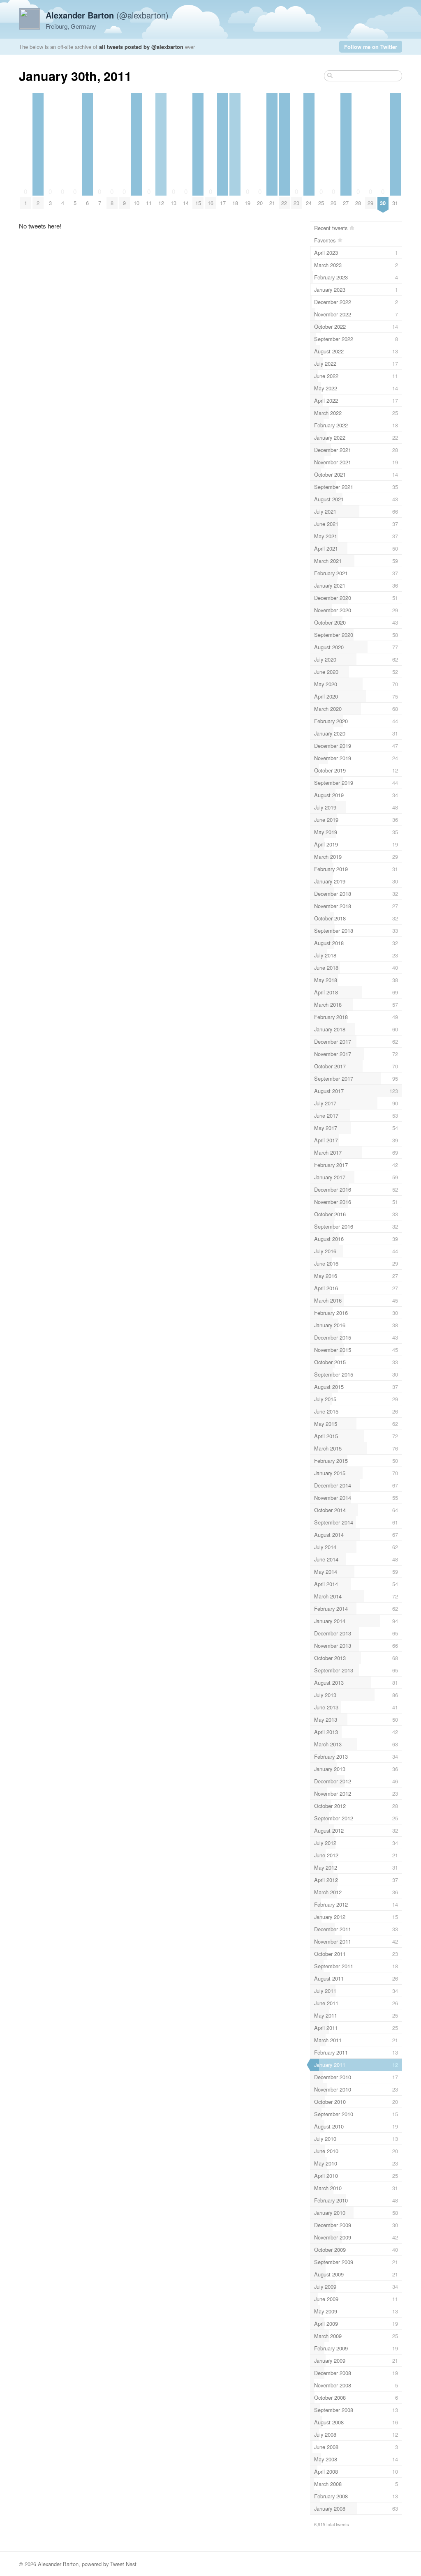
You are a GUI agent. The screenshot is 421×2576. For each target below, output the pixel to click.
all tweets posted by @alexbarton (141, 47)
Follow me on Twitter (371, 47)
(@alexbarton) (107, 15)
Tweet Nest (123, 2564)
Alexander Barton (58, 2564)
